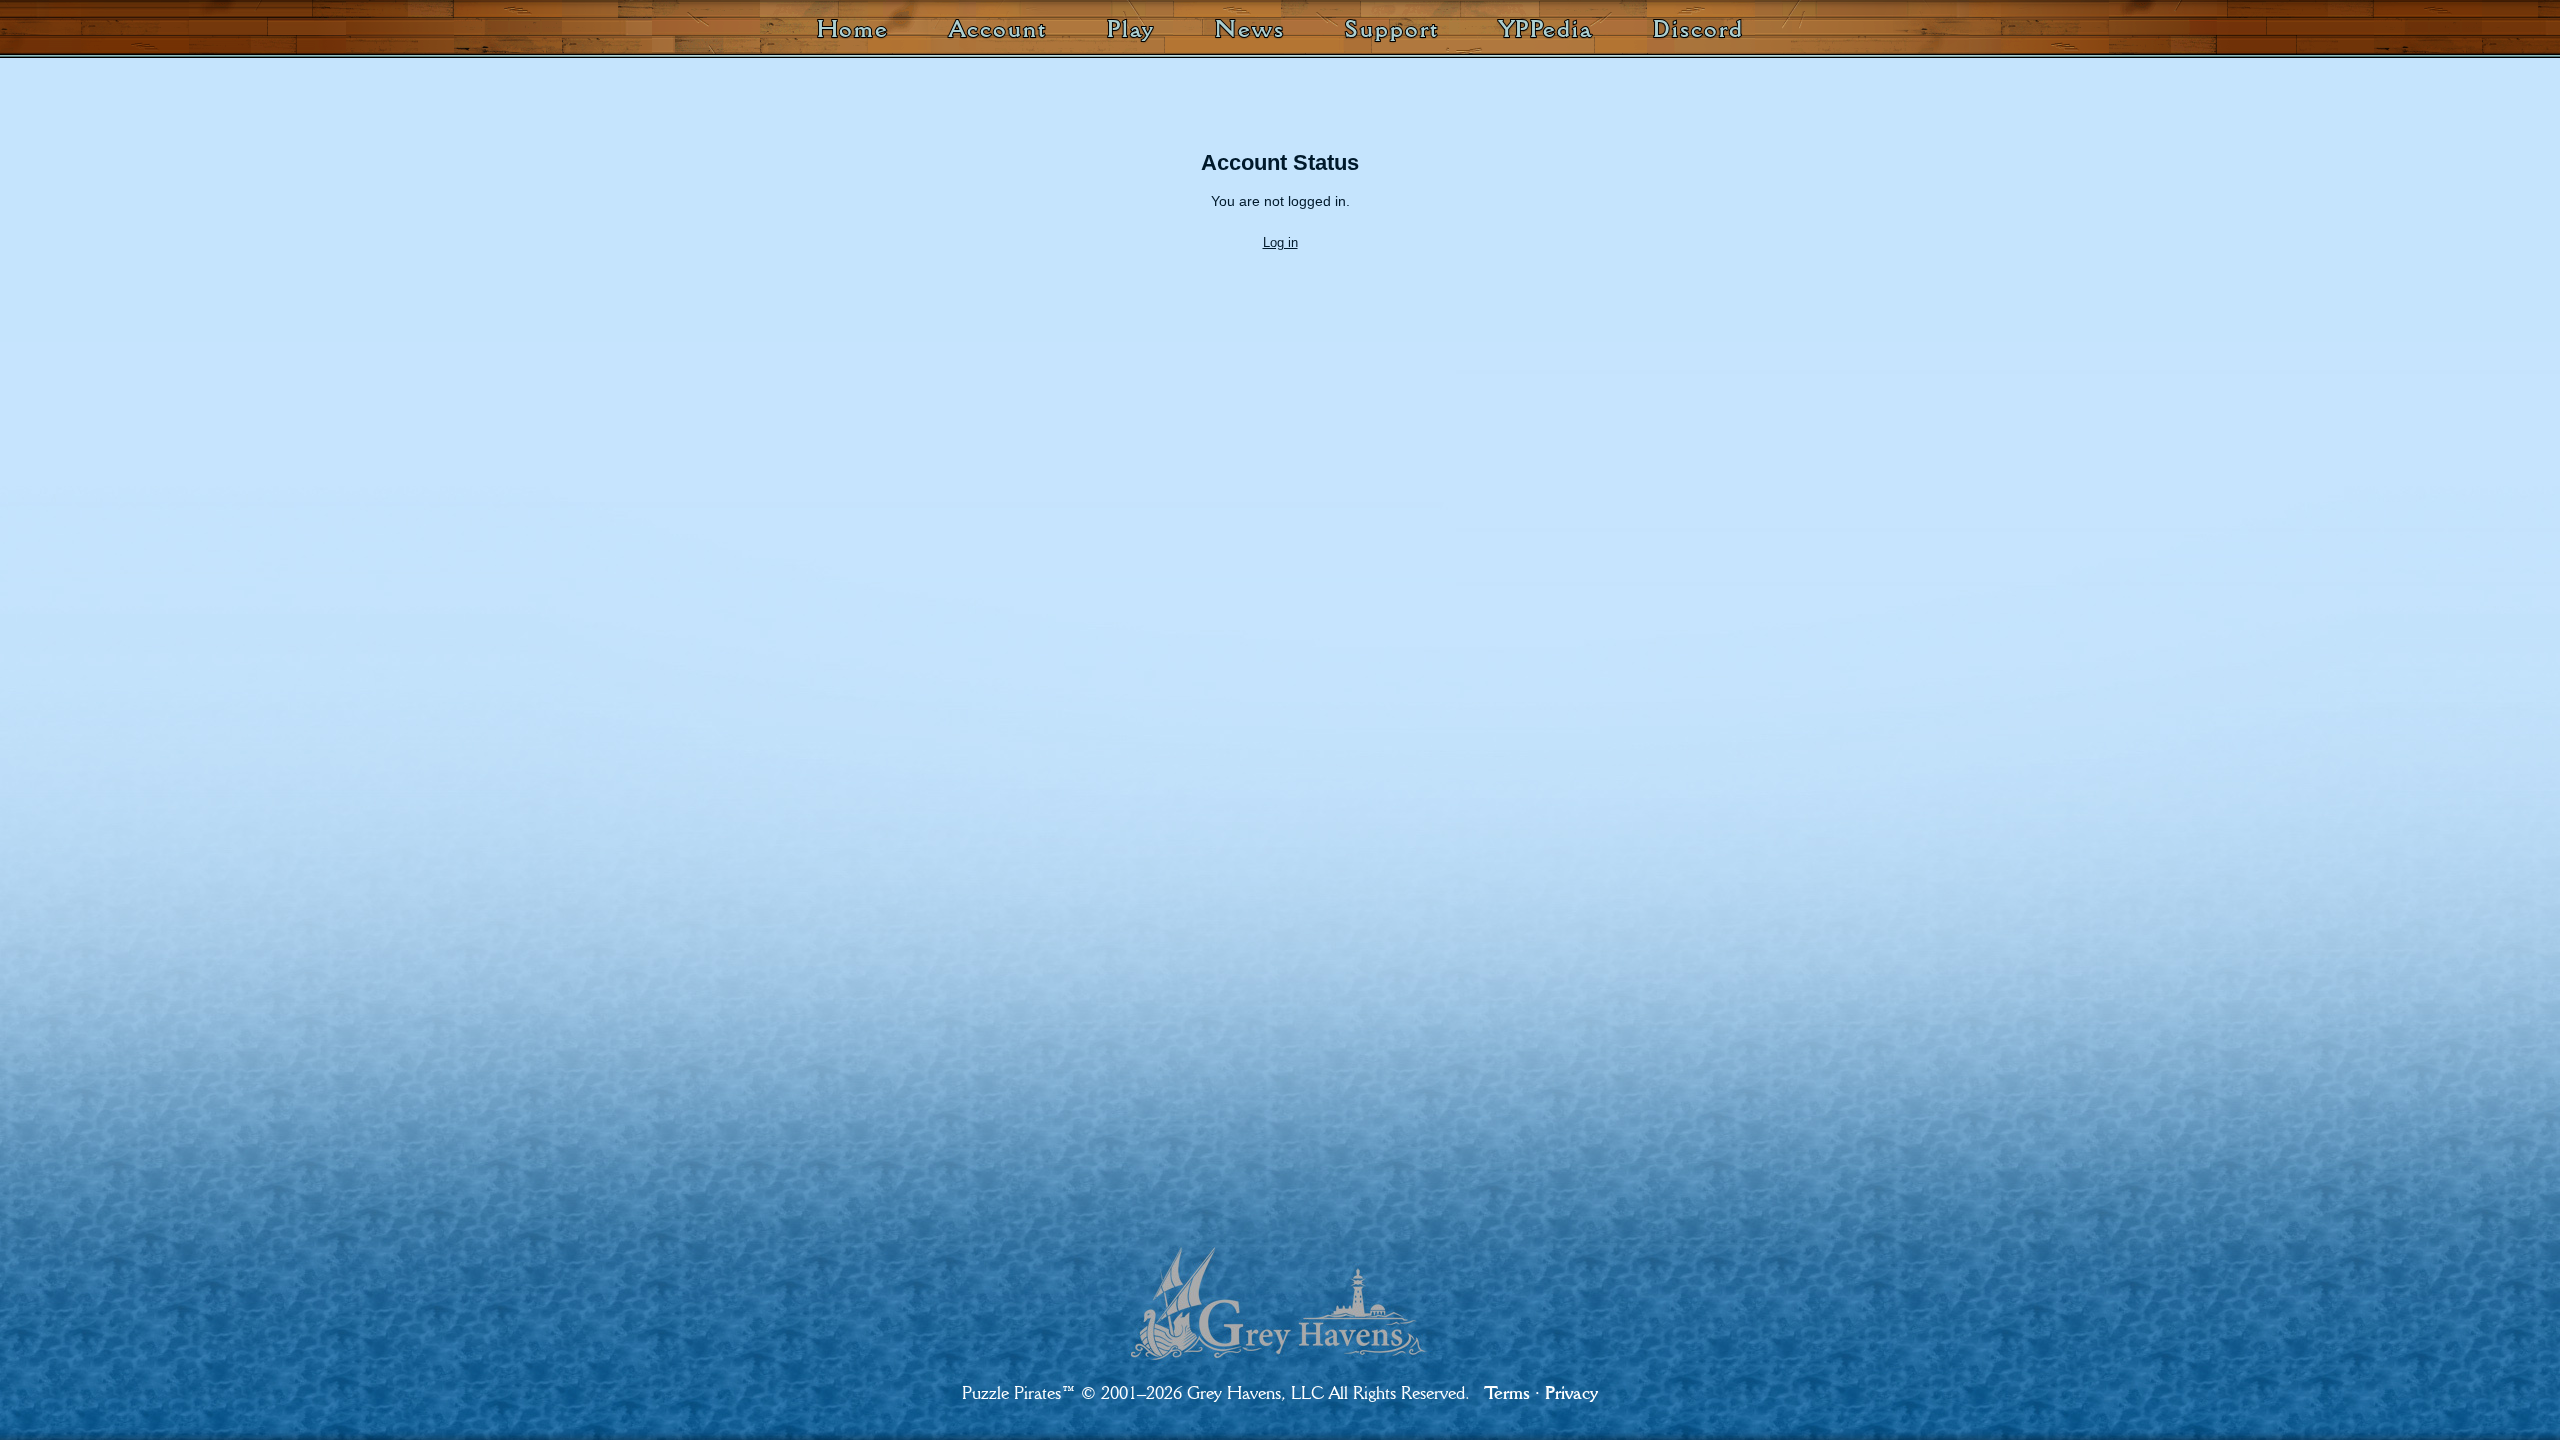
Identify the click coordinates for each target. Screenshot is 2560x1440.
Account (997, 28)
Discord (1698, 28)
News (1250, 28)
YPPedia (1546, 28)
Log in (1280, 242)
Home (853, 28)
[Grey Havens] (1280, 1286)
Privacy (1571, 1392)
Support (1391, 28)
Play (1131, 28)
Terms (1507, 1392)
